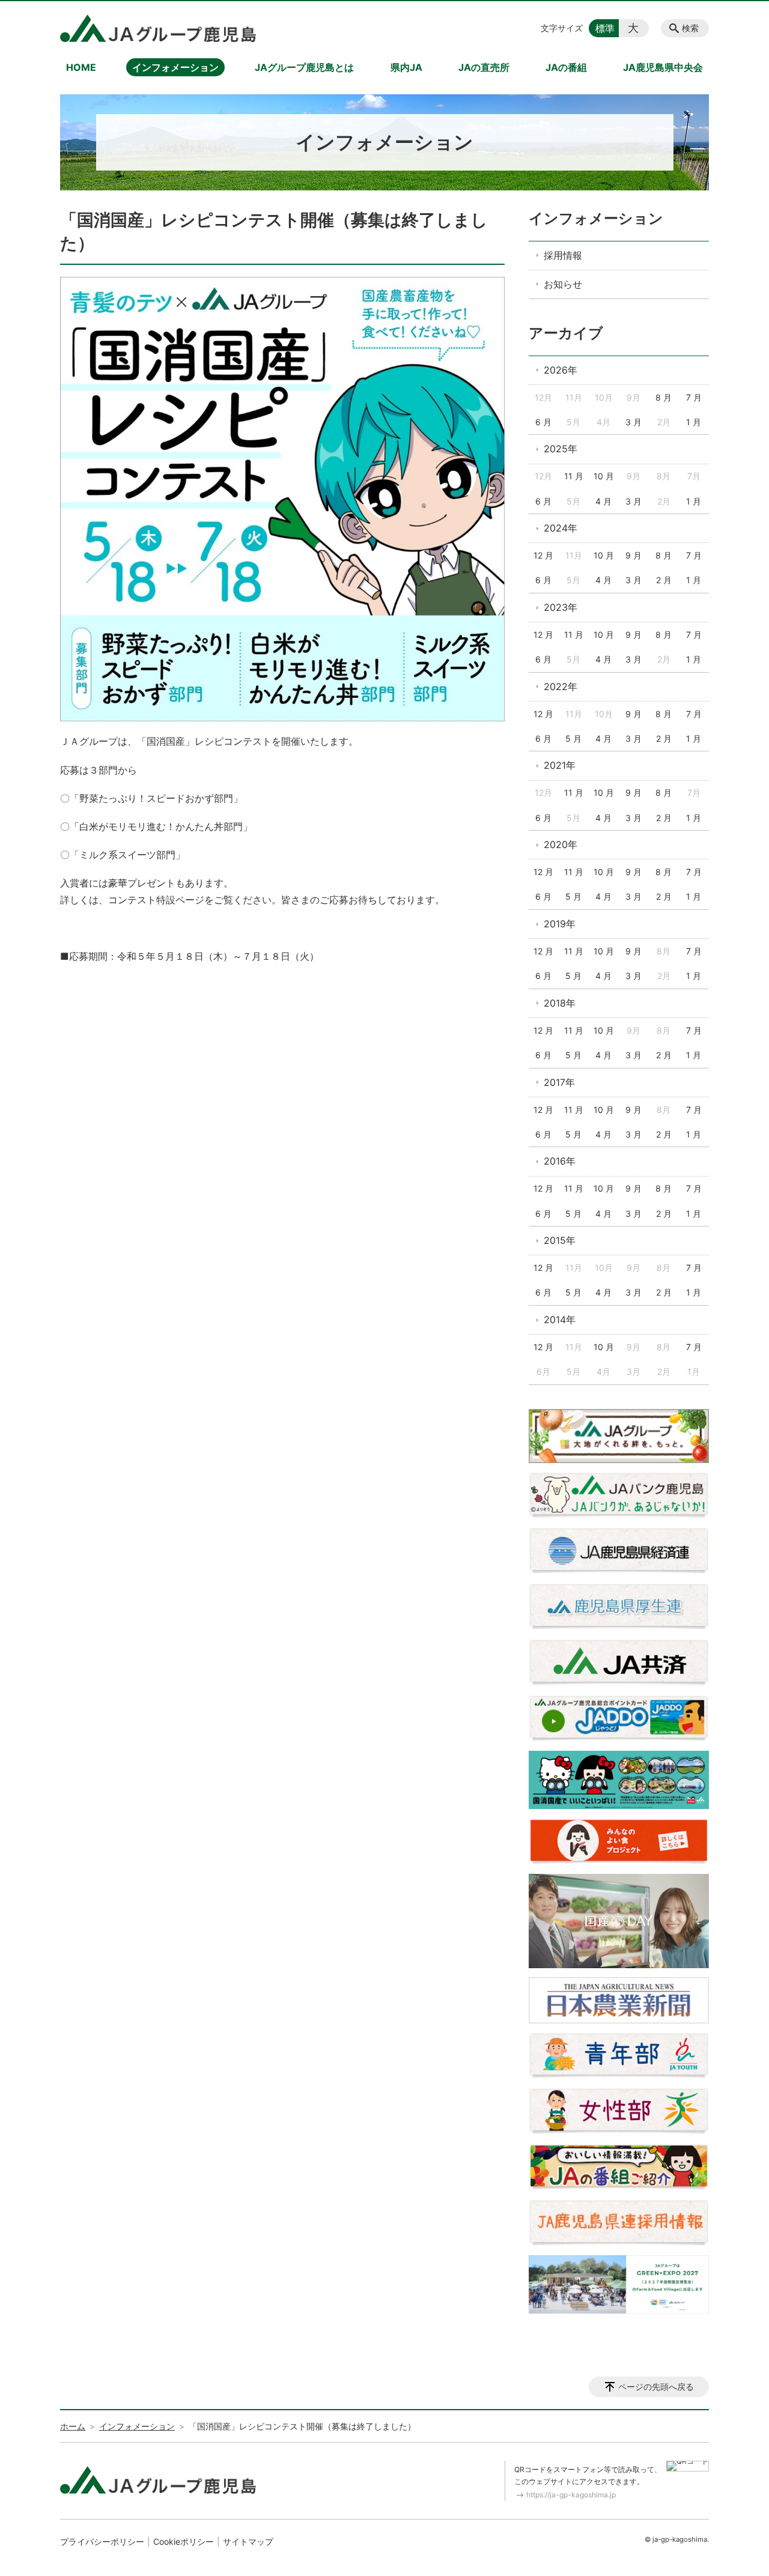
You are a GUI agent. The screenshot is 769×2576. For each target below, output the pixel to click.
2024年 (561, 528)
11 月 (574, 476)
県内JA (406, 67)
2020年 (561, 844)
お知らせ (563, 284)
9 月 (634, 555)
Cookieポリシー (184, 2541)
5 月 (573, 738)
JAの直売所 (484, 67)
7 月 (694, 397)
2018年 (560, 1003)
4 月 (603, 501)
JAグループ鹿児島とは (304, 67)
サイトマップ (248, 2541)
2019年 (560, 924)
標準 (605, 28)
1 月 (694, 422)
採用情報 (563, 255)
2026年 (561, 370)
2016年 (560, 1161)
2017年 (559, 1082)
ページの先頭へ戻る (656, 2387)
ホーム (73, 2426)
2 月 (664, 580)
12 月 (543, 555)
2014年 (560, 1320)
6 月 (543, 422)
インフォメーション (175, 67)
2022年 (561, 686)
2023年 (561, 607)
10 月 (604, 476)
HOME (81, 67)
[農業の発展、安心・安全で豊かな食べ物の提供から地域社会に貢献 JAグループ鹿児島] (158, 28)
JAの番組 (566, 67)
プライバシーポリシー (102, 2541)
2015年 (560, 1240)
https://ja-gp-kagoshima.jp (571, 2495)
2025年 (561, 449)
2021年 (560, 765)
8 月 (664, 397)
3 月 (634, 422)
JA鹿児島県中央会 (663, 67)
